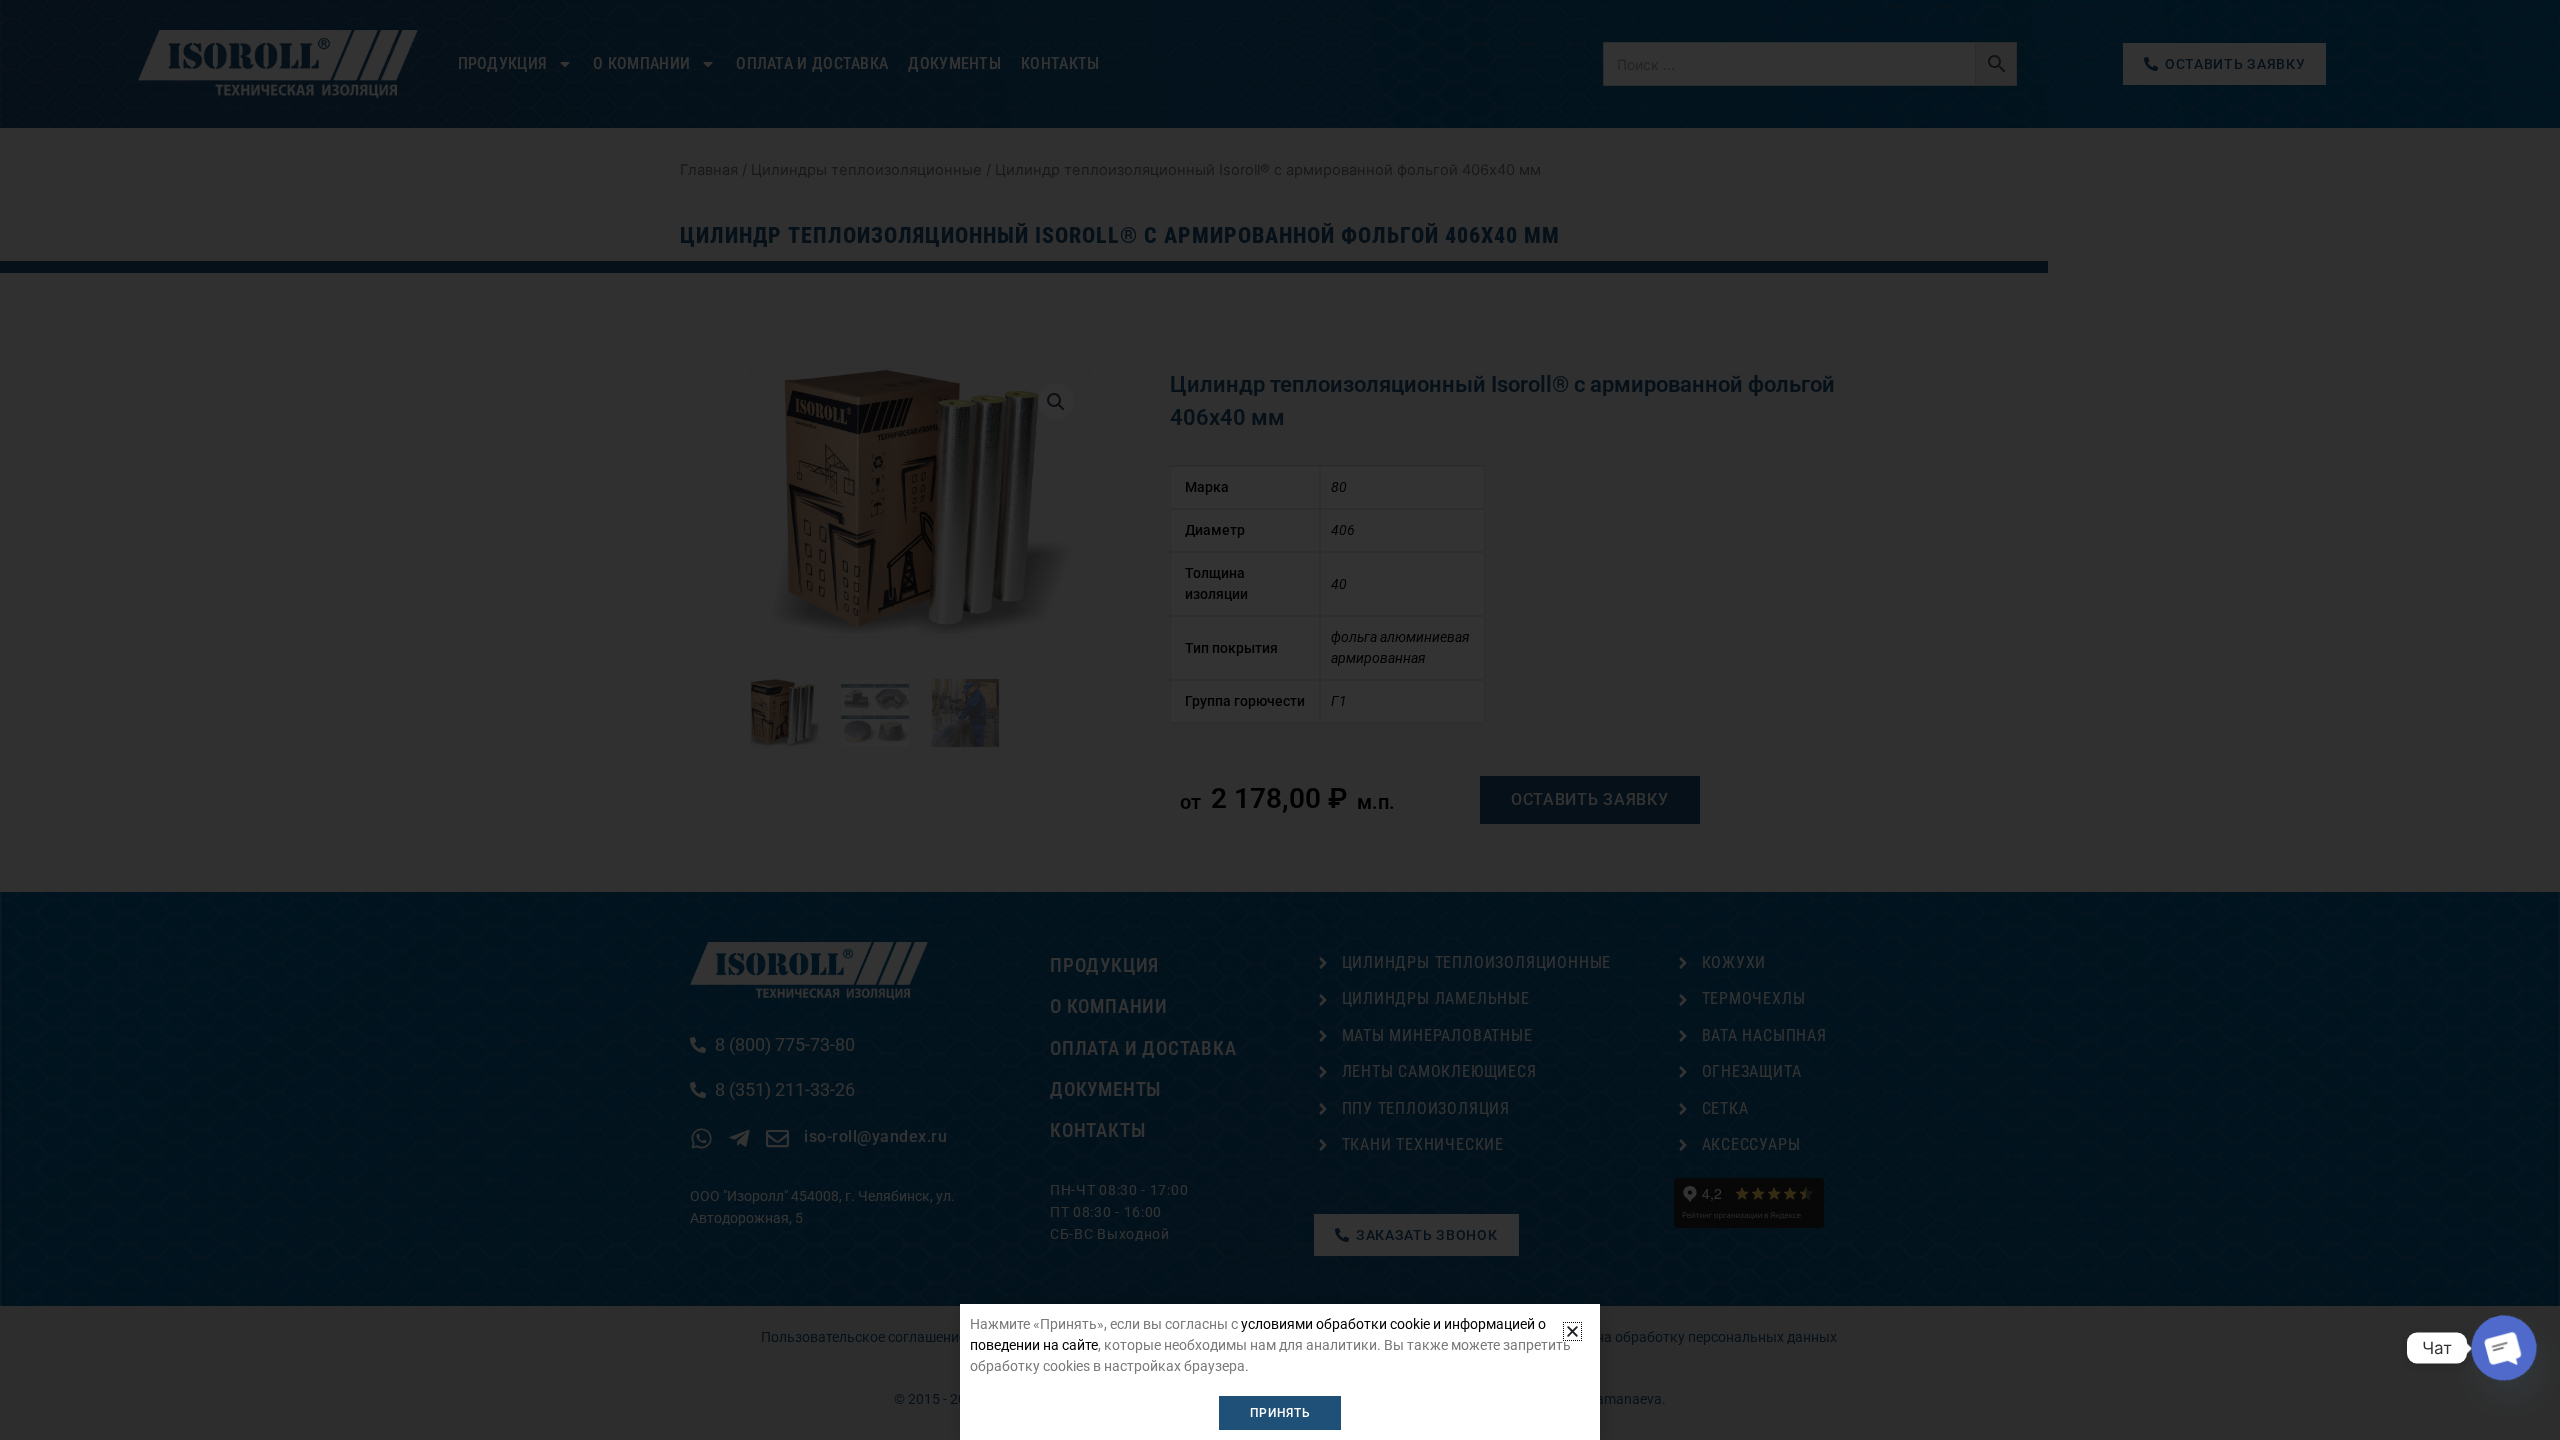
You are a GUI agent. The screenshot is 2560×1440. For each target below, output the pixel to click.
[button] (1572, 1331)
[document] (1280, 720)
